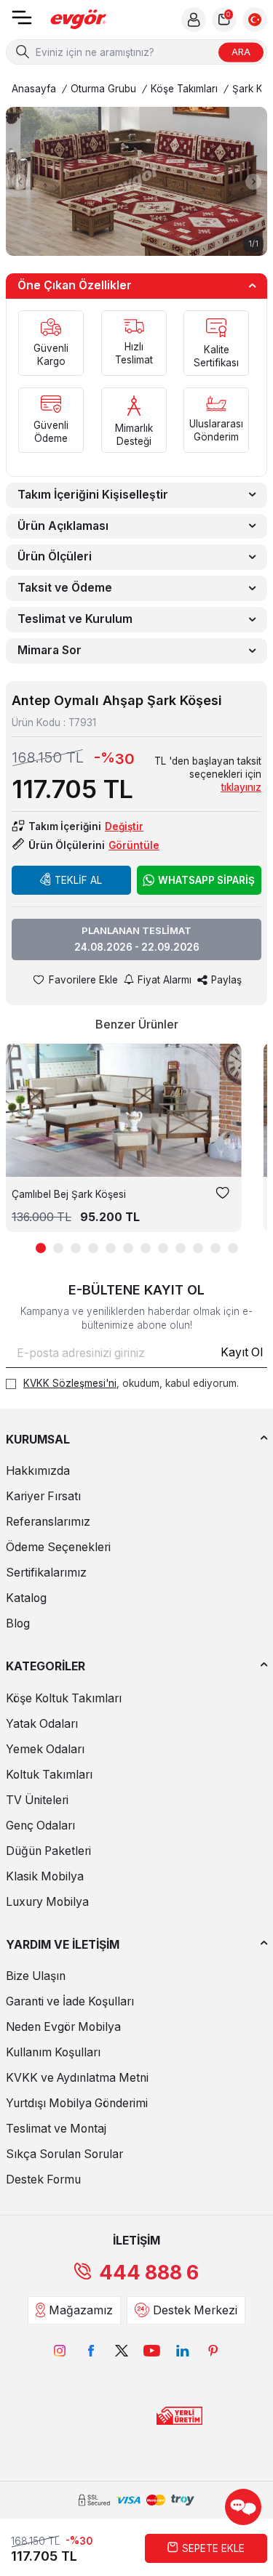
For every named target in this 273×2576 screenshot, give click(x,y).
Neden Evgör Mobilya (63, 2027)
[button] (20, 182)
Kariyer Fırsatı (43, 1496)
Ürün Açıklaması (63, 526)
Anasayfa (34, 89)
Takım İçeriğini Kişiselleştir (93, 495)
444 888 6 (149, 2273)
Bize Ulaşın (36, 1976)
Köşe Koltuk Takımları (64, 1698)
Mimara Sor (50, 650)
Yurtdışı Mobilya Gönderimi (77, 2103)
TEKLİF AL (78, 880)
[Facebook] (91, 2351)
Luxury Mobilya (47, 1902)
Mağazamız (81, 2310)
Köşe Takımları (184, 89)
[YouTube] (152, 2351)
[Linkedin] (183, 2351)
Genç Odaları (40, 1826)
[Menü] (22, 22)
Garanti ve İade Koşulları (70, 2001)
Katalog (26, 1598)
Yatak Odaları (42, 1724)
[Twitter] (122, 2351)
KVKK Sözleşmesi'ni (70, 1383)
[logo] (79, 20)
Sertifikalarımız (46, 1573)
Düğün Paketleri (48, 1851)
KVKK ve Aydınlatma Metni (77, 2078)
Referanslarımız (48, 1522)
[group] (136, 181)
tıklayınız (241, 787)
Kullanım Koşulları (53, 2052)
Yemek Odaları (45, 1749)
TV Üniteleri (37, 1800)
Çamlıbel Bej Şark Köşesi (69, 1194)
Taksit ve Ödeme (65, 588)
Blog (18, 1623)
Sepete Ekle (213, 2548)
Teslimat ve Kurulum (75, 619)
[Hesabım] (194, 20)
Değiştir (124, 826)
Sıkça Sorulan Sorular (64, 2154)
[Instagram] (60, 2351)
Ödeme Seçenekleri (58, 1547)
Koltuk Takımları (49, 1775)
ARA (241, 52)
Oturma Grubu (103, 89)
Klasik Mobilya (45, 1876)
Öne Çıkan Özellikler (75, 285)
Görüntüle (134, 845)
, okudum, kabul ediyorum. (131, 1383)
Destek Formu (43, 2179)
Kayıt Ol (242, 1352)
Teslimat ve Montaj (56, 2129)
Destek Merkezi (195, 2310)
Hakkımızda (38, 1471)
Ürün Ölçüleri (55, 556)
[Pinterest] (213, 2351)
